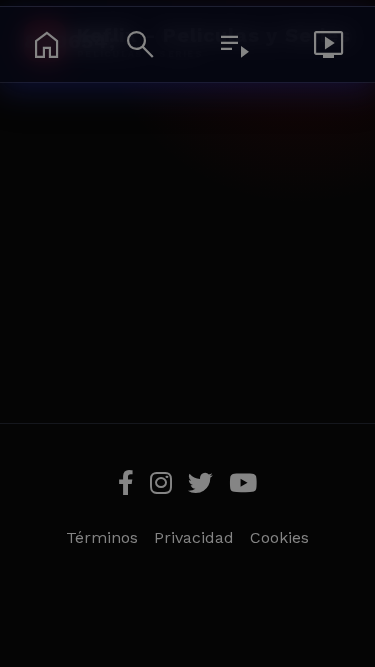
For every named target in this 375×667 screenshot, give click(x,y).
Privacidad (194, 537)
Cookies (279, 537)
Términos (102, 537)
